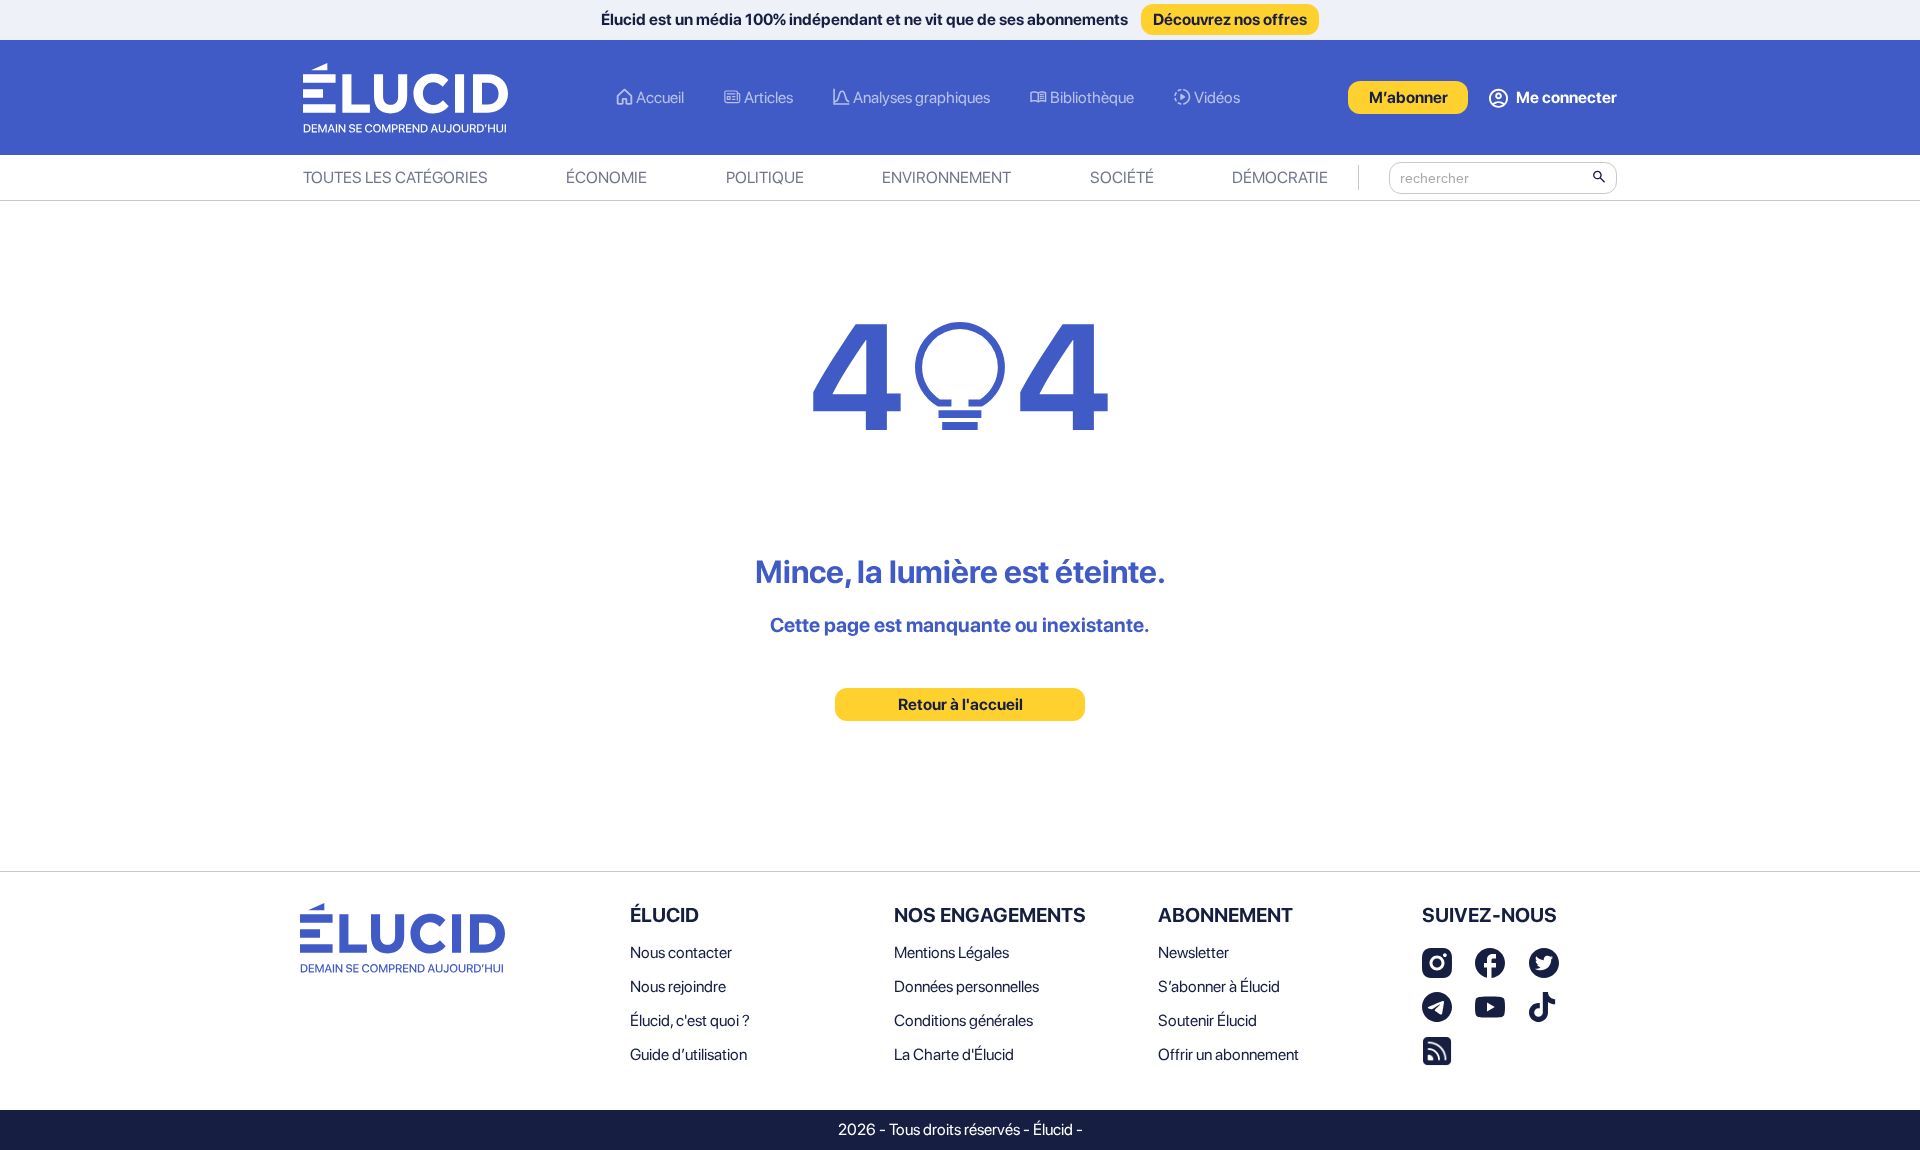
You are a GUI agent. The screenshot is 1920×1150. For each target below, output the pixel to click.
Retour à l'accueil (960, 704)
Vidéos (1217, 97)
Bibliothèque (1092, 97)
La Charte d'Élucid (954, 1054)
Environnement (946, 177)
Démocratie (1280, 177)
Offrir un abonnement (1228, 1054)
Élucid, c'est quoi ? (690, 1020)
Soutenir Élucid (1207, 1020)
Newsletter (1193, 952)
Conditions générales (963, 1020)
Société (1122, 177)
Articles (768, 97)
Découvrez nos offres (1230, 19)
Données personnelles (966, 986)
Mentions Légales (951, 952)
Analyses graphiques (921, 97)
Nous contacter (681, 952)
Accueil (660, 97)
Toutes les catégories (395, 177)
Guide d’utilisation (688, 1054)
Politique (765, 177)
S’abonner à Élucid (1219, 986)
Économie (606, 177)
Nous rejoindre (678, 986)
